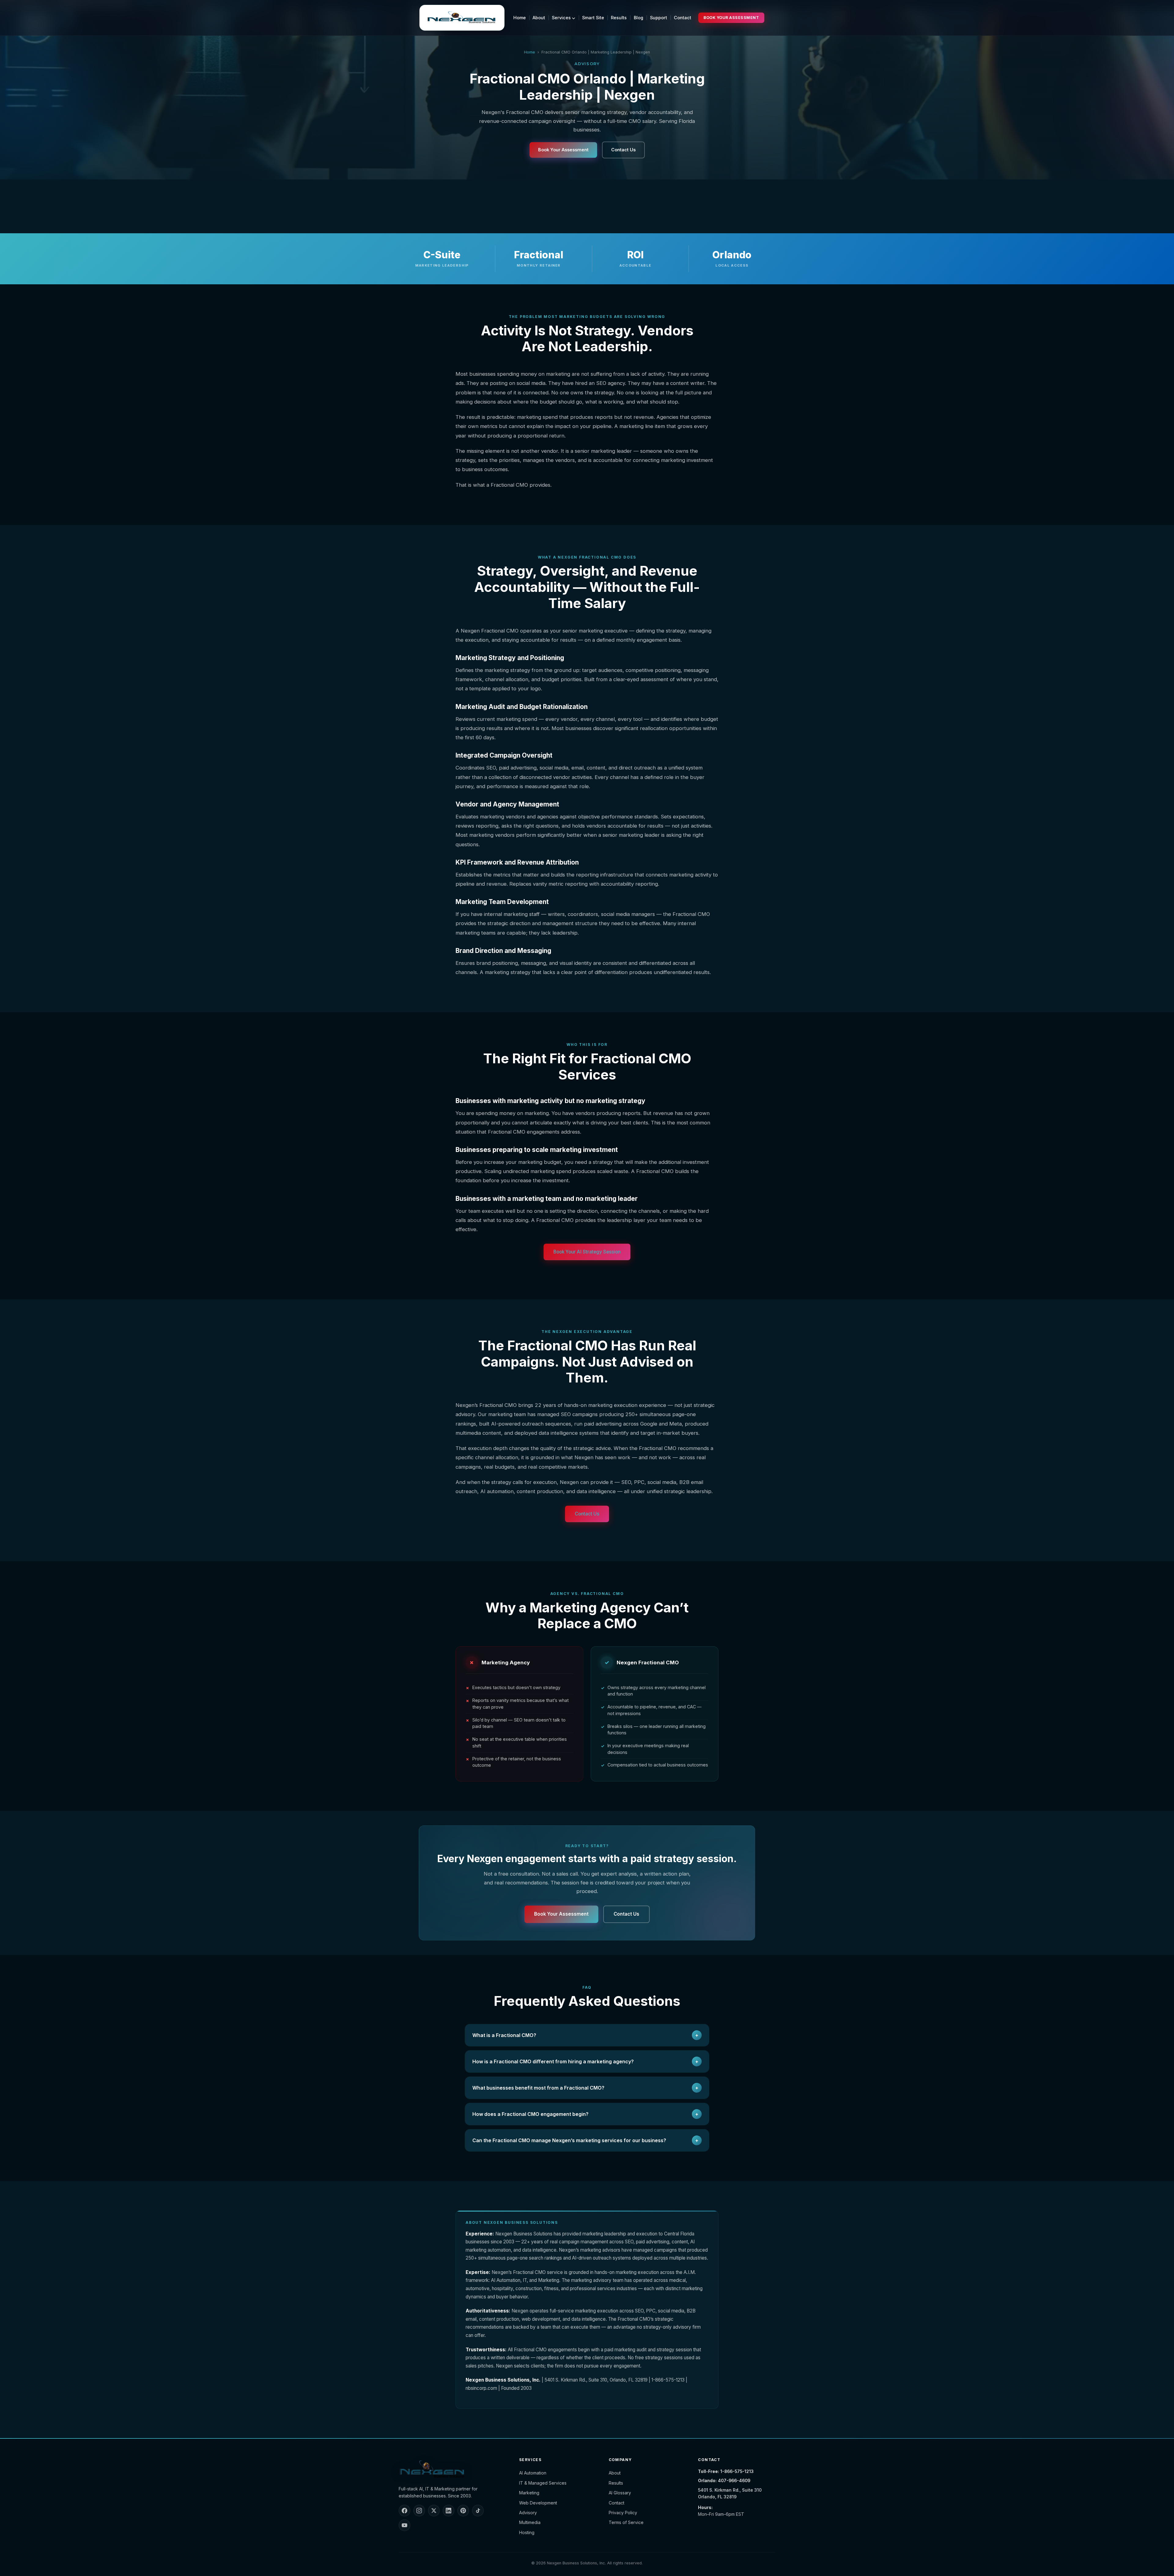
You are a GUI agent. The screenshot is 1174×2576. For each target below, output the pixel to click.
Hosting (527, 2532)
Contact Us (623, 150)
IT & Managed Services (543, 2483)
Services (562, 18)
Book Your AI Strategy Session (587, 1252)
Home (520, 18)
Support (659, 18)
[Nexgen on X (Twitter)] (434, 2511)
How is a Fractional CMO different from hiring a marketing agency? (585, 2061)
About (539, 18)
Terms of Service (626, 2522)
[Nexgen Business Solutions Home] (462, 18)
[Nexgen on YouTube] (404, 2525)
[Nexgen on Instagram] (419, 2511)
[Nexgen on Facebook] (404, 2511)
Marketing (529, 2493)
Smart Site (593, 18)
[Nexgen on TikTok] (478, 2511)
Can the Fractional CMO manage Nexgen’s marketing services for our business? (585, 2140)
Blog (639, 18)
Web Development (538, 2503)
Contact (683, 18)
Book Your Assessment (731, 18)
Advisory (528, 2513)
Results (619, 18)
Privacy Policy (623, 2513)
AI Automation (533, 2473)
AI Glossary (620, 2493)
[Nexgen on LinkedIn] (449, 2511)
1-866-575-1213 (737, 2471)
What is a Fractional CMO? (585, 2035)
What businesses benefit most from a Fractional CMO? (585, 2088)
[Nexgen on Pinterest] (463, 2511)
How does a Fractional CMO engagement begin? (585, 2114)
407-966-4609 (734, 2480)
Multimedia (530, 2522)
